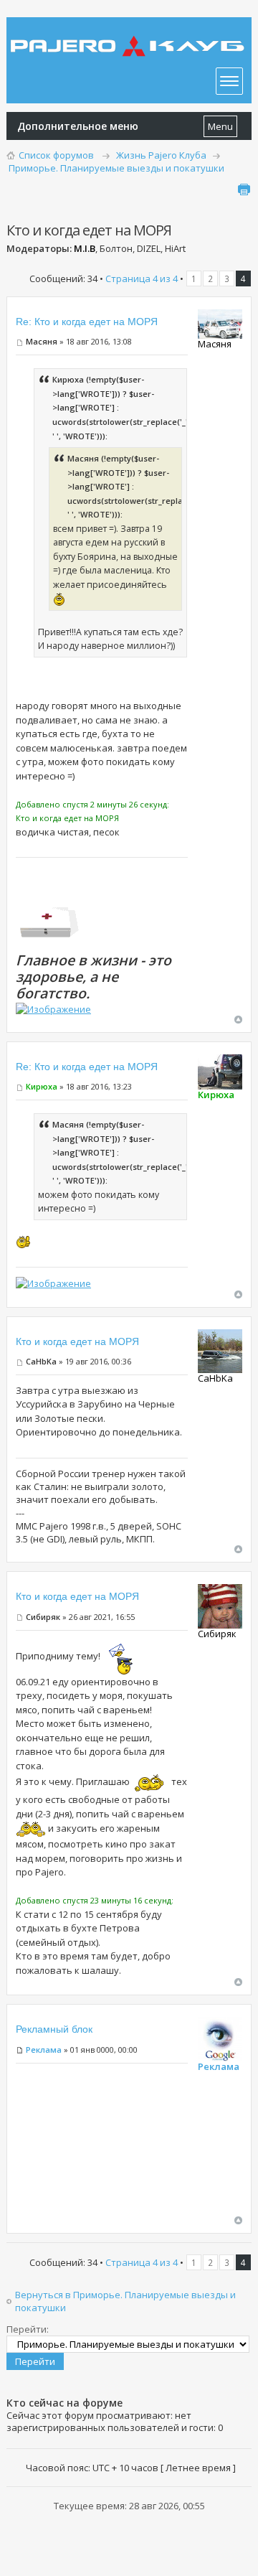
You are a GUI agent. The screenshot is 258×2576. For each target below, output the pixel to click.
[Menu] (229, 81)
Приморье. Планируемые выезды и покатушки (116, 168)
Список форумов (56, 155)
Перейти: (28, 2329)
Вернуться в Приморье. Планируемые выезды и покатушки (125, 2301)
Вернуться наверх (238, 1020)
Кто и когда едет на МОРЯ (77, 1341)
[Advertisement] (102, 2144)
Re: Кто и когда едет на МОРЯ (87, 322)
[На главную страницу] (129, 36)
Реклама (44, 2050)
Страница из (142, 278)
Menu (220, 126)
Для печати (244, 189)
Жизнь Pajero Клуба (161, 155)
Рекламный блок (54, 2029)
